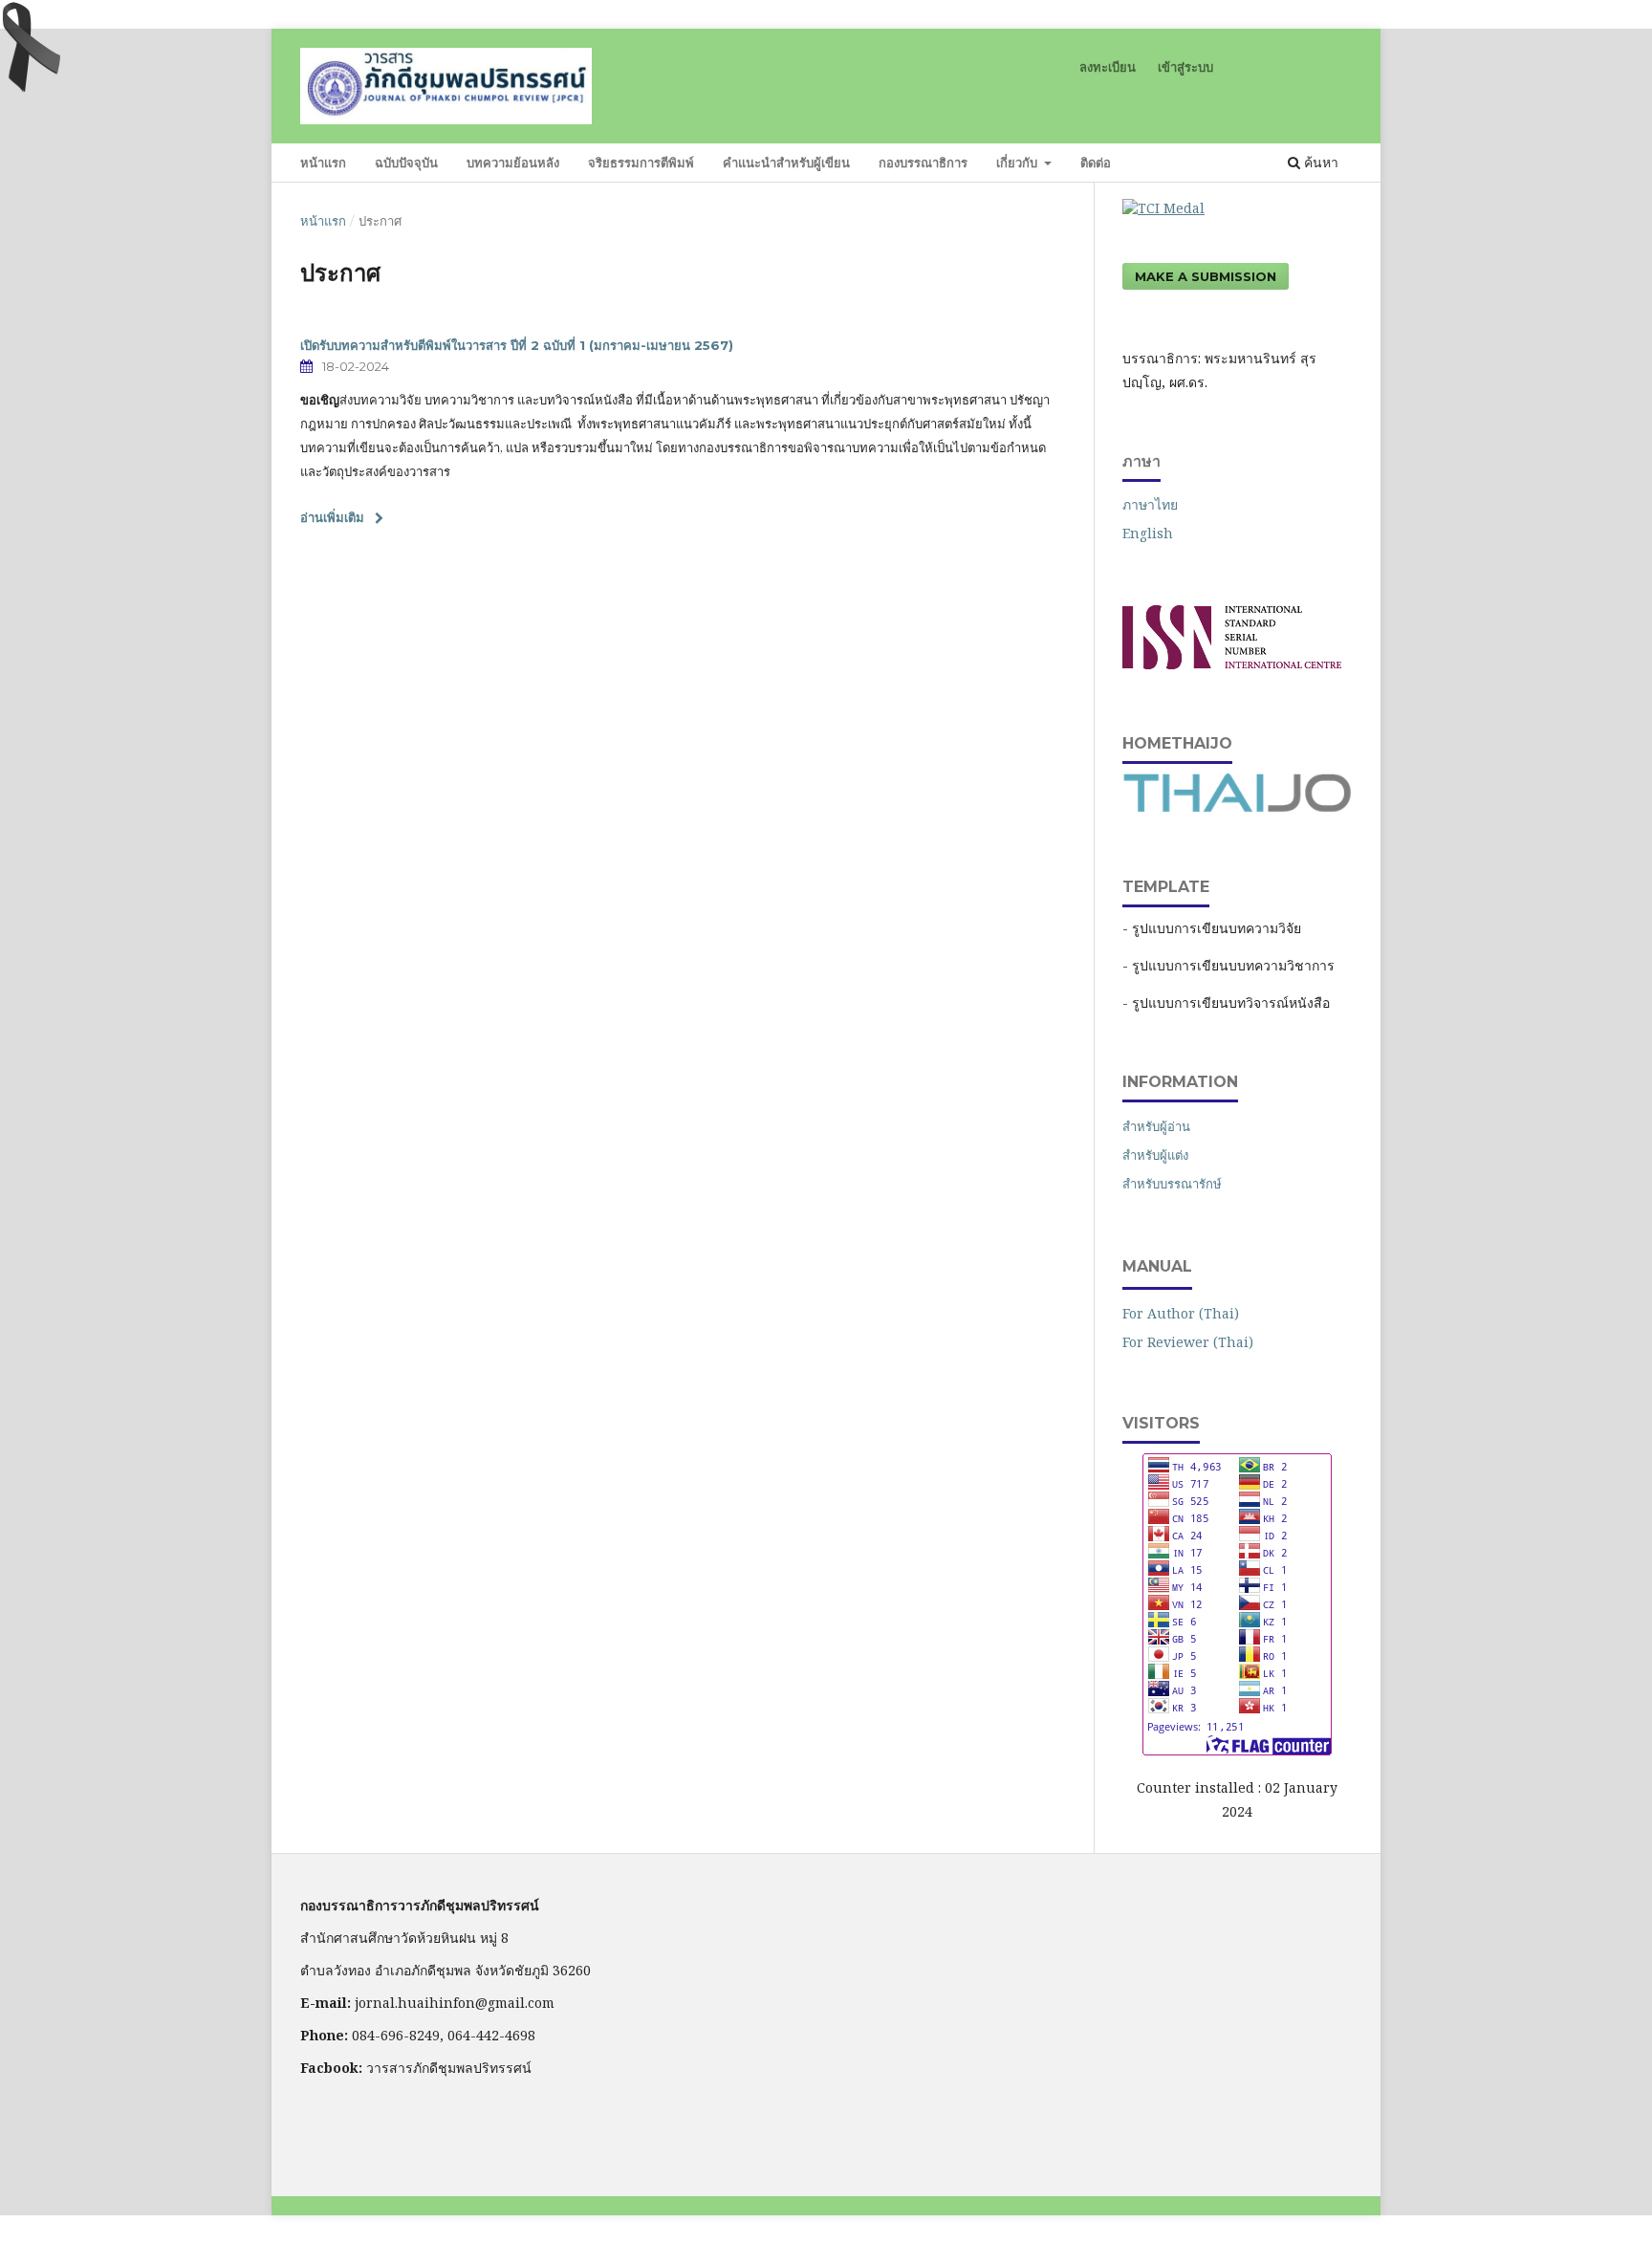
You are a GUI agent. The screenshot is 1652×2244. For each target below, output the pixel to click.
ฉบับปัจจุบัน (406, 163)
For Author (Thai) (1181, 1313)
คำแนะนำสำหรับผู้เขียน (786, 163)
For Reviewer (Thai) (1188, 1342)
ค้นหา (1319, 162)
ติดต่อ (1096, 163)
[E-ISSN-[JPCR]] (1232, 664)
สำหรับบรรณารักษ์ (1172, 1184)
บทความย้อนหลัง (513, 163)
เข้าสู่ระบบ (1185, 67)
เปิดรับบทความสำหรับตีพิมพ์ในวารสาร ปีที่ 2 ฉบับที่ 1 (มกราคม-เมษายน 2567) (517, 345)
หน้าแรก (323, 163)
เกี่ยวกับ (1019, 163)
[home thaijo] (1237, 807)
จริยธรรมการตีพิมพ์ (641, 163)
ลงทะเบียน (1108, 67)
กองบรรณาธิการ (923, 163)
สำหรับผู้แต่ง (1155, 1155)
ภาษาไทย (1150, 504)
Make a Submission (1206, 276)
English (1148, 533)
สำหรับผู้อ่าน (1156, 1126)
